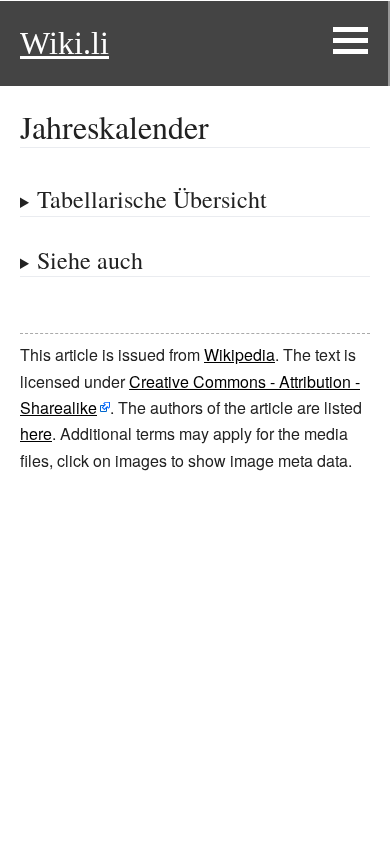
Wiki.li (64, 43)
